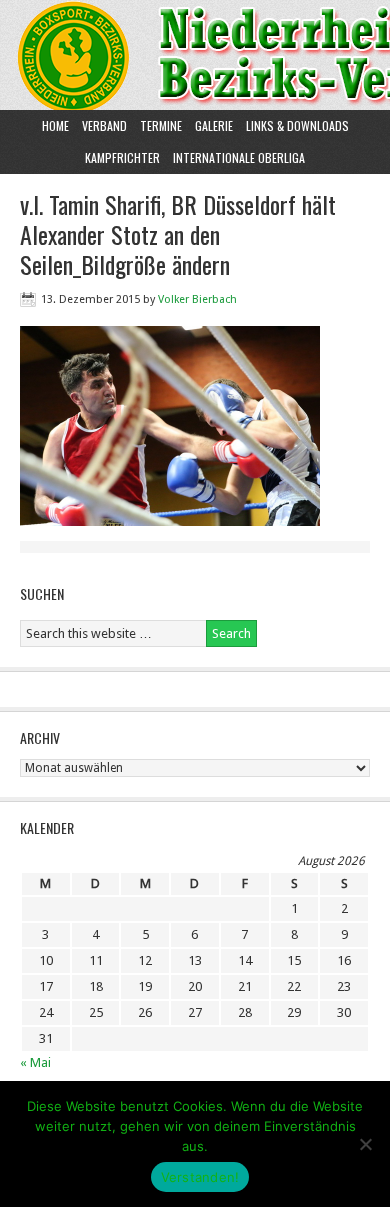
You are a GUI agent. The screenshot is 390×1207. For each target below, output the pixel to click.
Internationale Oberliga (239, 157)
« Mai (35, 1062)
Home (55, 125)
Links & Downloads (297, 125)
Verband (102, 125)
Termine (161, 125)
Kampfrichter (120, 157)
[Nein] (365, 1144)
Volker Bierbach (197, 299)
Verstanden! (200, 1177)
